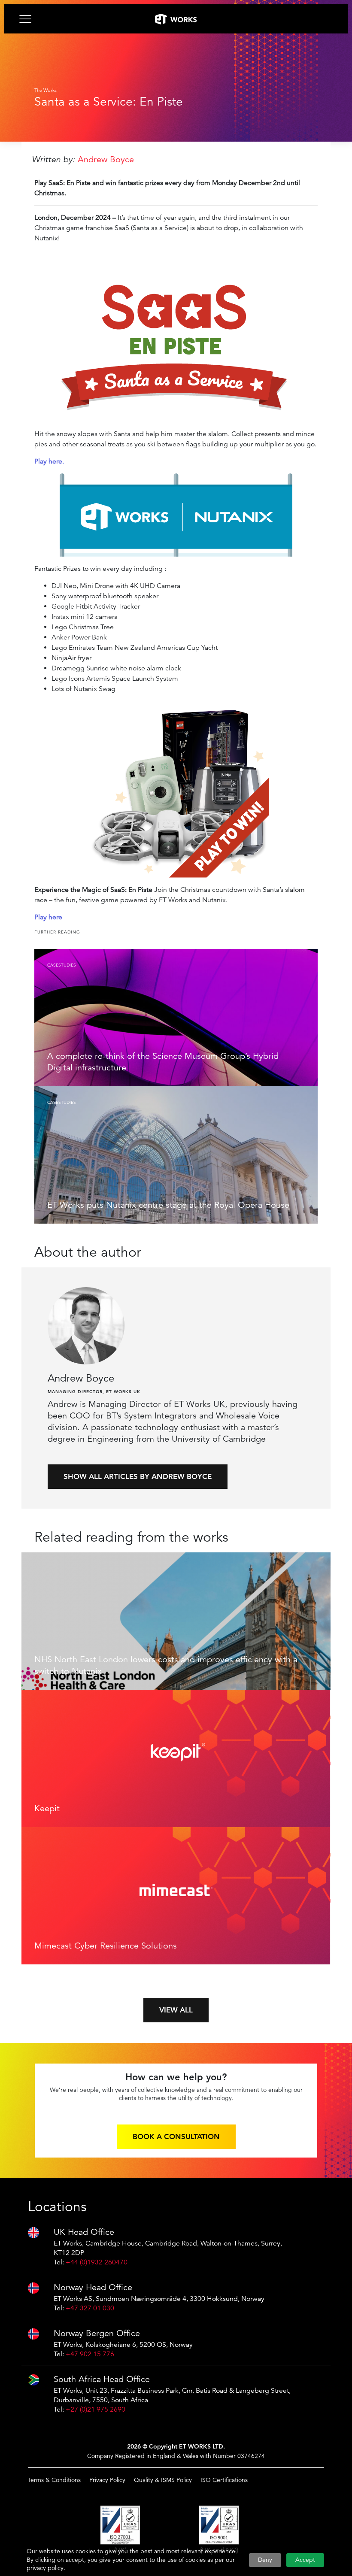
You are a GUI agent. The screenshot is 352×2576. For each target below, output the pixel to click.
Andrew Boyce (106, 159)
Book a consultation (176, 2137)
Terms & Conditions (54, 2480)
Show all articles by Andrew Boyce (138, 1476)
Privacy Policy (107, 2480)
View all (176, 2010)
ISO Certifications (224, 2480)
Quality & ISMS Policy (163, 2480)
